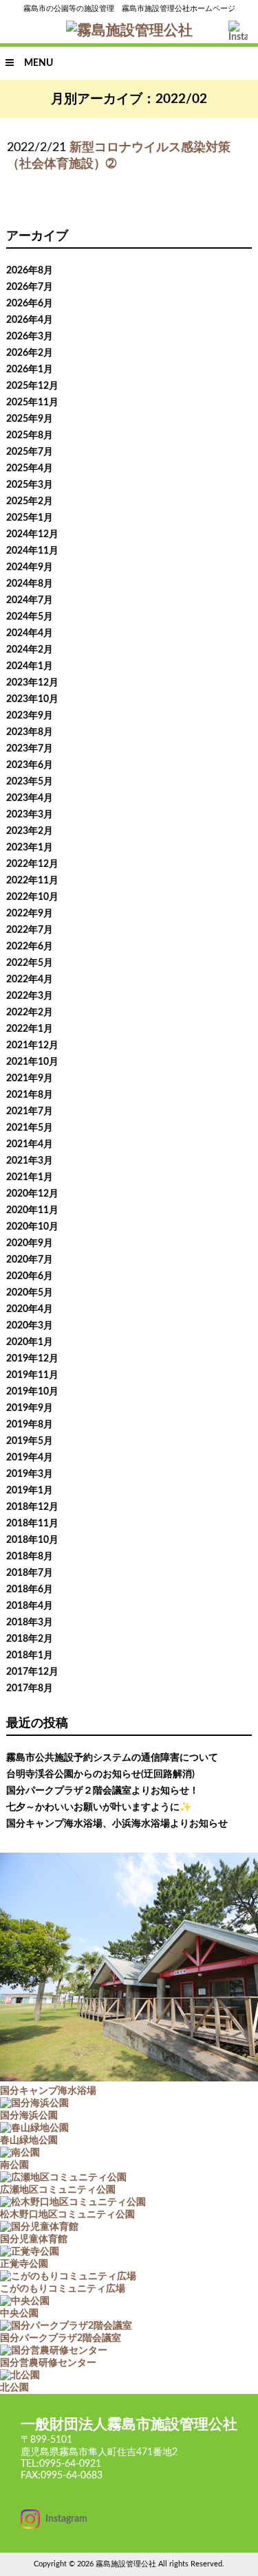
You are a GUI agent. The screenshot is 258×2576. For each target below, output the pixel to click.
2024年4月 (30, 633)
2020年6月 (30, 1276)
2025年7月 (30, 452)
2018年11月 (32, 1524)
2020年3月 (30, 1326)
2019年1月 (30, 1491)
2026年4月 (30, 320)
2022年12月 (32, 864)
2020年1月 (30, 1342)
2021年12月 (32, 1046)
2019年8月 (30, 1425)
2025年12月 (32, 386)
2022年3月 (30, 996)
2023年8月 (30, 732)
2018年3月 (30, 1623)
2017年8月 (30, 1688)
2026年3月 (30, 337)
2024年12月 (32, 534)
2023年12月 (32, 683)
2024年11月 (32, 551)
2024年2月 (30, 650)
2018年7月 (30, 1573)
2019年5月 (30, 1441)
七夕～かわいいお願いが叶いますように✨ (99, 1807)
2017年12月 (32, 1672)
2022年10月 (32, 897)
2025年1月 (30, 518)
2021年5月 (30, 1128)
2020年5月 (30, 1293)
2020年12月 (32, 1194)
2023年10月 (32, 699)
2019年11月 (32, 1375)
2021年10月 (32, 1062)
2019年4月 (30, 1458)
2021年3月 (30, 1161)
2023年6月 (30, 765)
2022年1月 (30, 1029)
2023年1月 (30, 848)
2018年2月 (30, 1639)
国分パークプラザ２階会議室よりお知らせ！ (103, 1791)
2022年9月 (30, 914)
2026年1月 (30, 370)
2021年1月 (30, 1177)
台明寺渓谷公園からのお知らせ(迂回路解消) (100, 1774)
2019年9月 (30, 1408)
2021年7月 (30, 1111)
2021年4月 (30, 1144)
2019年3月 (30, 1474)
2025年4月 (30, 468)
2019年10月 (32, 1392)
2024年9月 (30, 567)
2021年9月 (30, 1078)
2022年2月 (30, 1013)
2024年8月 (30, 584)
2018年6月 (30, 1590)
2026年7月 (30, 287)
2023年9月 (30, 716)
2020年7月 (30, 1260)
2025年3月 (30, 485)
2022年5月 (30, 963)
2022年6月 (30, 947)
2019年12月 (32, 1359)
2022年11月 (32, 881)
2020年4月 (30, 1309)
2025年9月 (30, 419)
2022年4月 (30, 980)
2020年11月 (32, 1210)
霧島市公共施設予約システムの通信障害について (112, 1758)
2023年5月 (30, 782)
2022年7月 (30, 930)
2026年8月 (30, 271)
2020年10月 (32, 1227)
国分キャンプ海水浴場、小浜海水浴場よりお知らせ (117, 1824)
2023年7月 (30, 749)
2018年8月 (30, 1557)
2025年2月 (30, 501)
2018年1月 (30, 1656)
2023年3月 (30, 815)
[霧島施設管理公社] (129, 31)
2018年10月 (32, 1540)
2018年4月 (30, 1606)
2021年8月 (30, 1095)
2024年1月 (30, 666)
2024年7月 (30, 600)
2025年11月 (32, 403)
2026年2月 (30, 353)
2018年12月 (32, 1507)
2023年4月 (30, 798)
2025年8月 (30, 436)
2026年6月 (30, 304)
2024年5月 (30, 617)
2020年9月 (30, 1243)
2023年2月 (30, 831)
